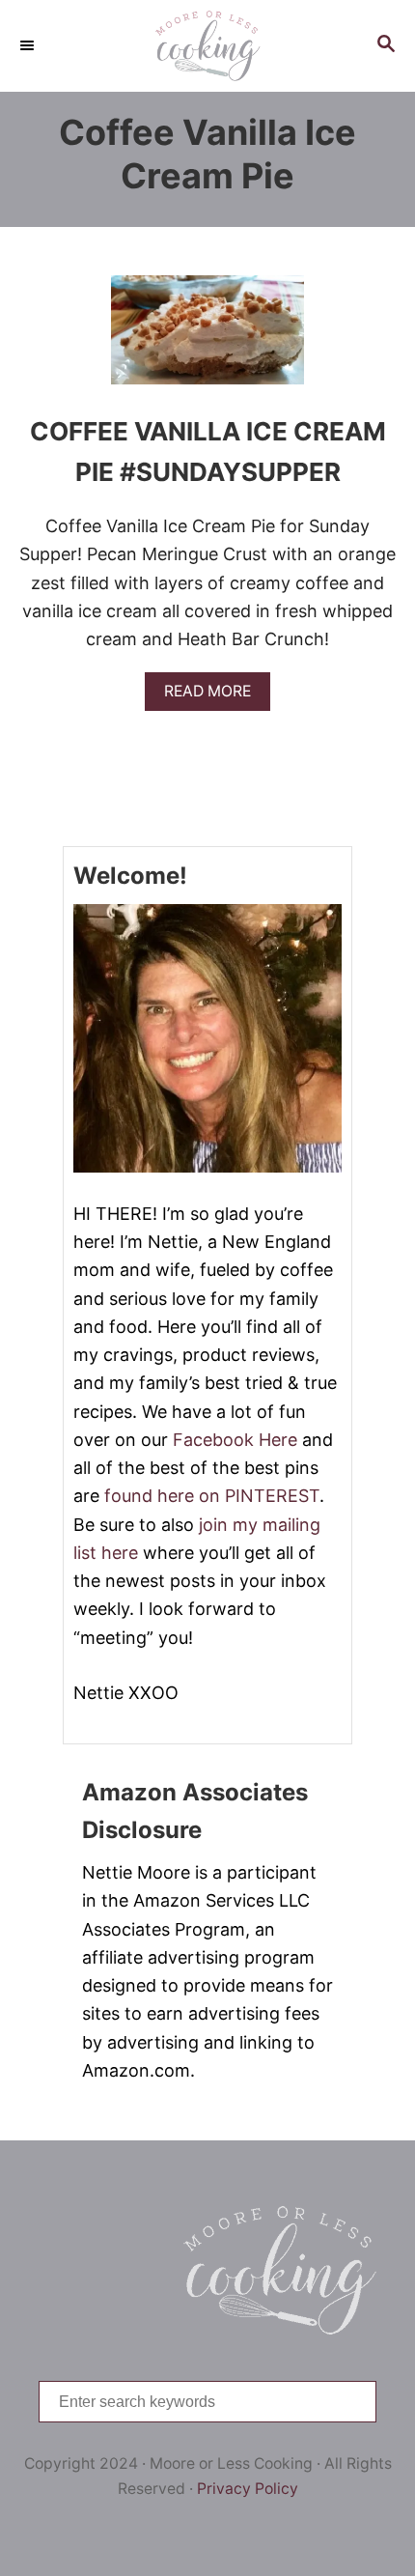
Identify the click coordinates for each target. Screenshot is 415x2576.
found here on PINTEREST (212, 1496)
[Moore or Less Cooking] (207, 46)
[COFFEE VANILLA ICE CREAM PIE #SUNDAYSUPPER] (207, 339)
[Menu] (29, 45)
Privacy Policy (248, 2489)
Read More (214, 696)
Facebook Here (235, 1440)
